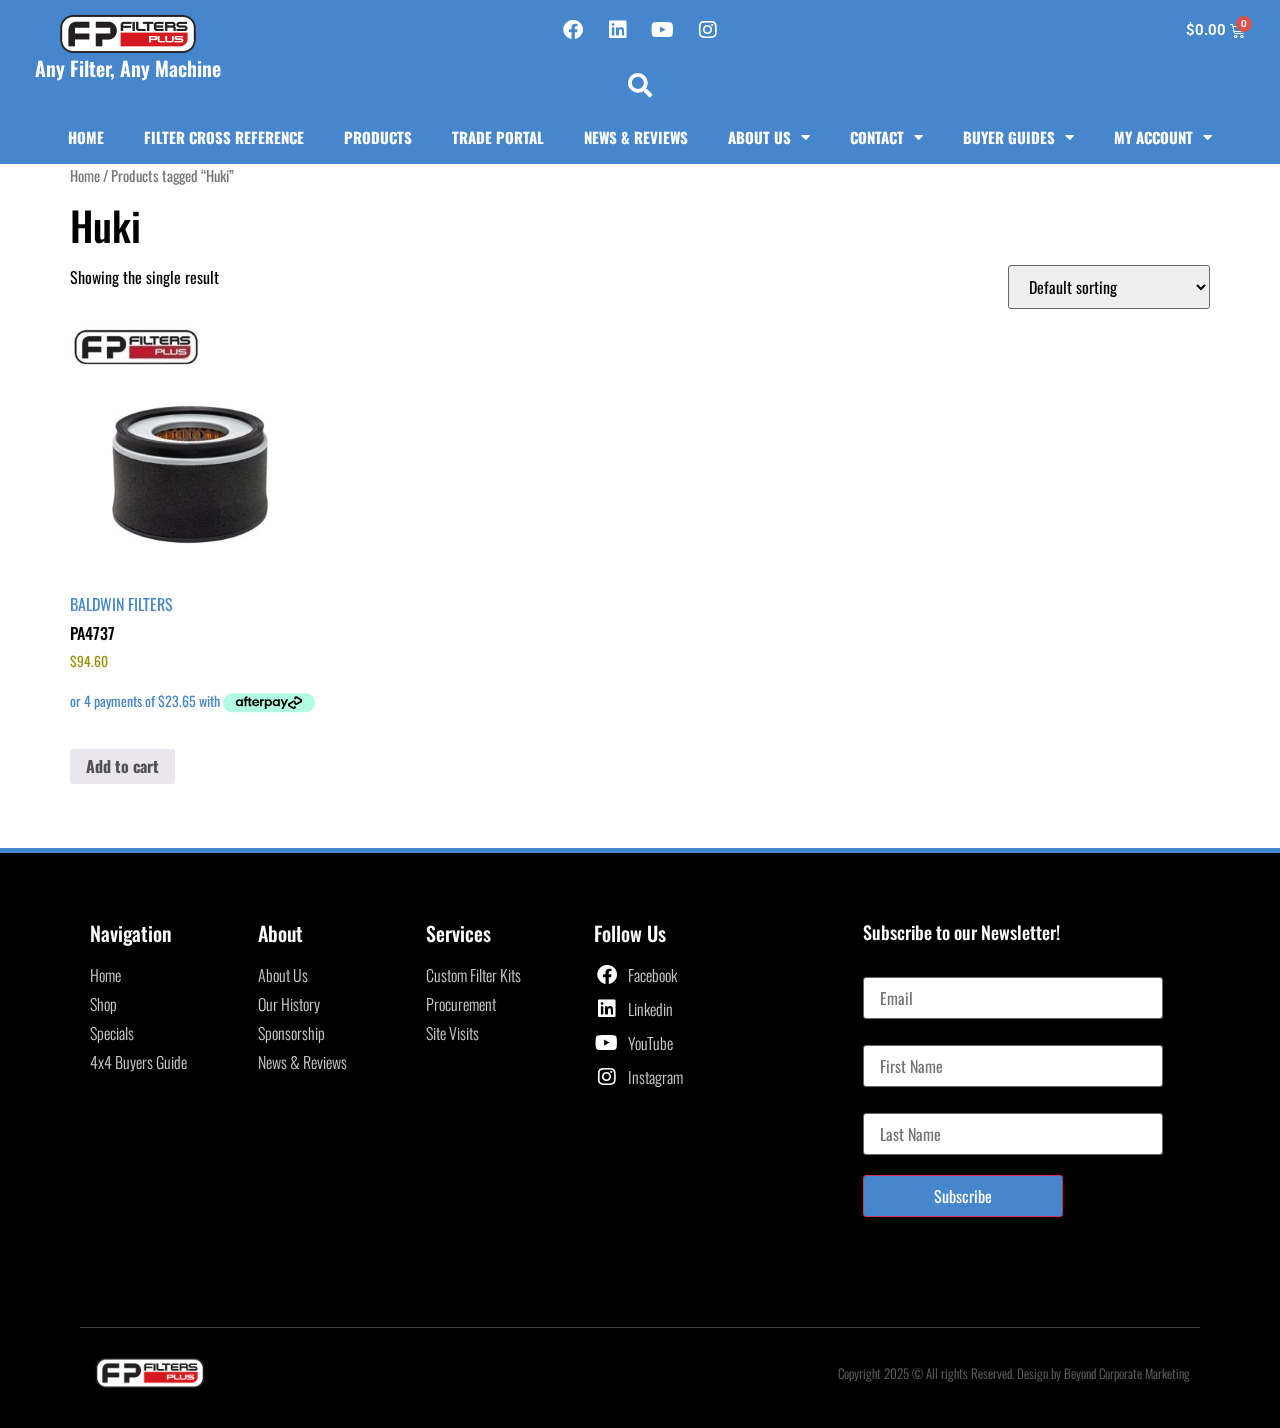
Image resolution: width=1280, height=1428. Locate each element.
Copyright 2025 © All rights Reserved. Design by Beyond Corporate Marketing (1014, 1373)
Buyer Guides (1009, 137)
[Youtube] (663, 30)
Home (86, 137)
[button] (640, 85)
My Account (1153, 137)
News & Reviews (636, 137)
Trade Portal (498, 137)
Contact (877, 137)
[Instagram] (708, 30)
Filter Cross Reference (224, 137)
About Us (759, 137)
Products (378, 137)
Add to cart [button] (122, 766)
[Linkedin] (618, 30)
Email (879, 969)
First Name (894, 1037)
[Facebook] (573, 30)
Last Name (893, 1105)
